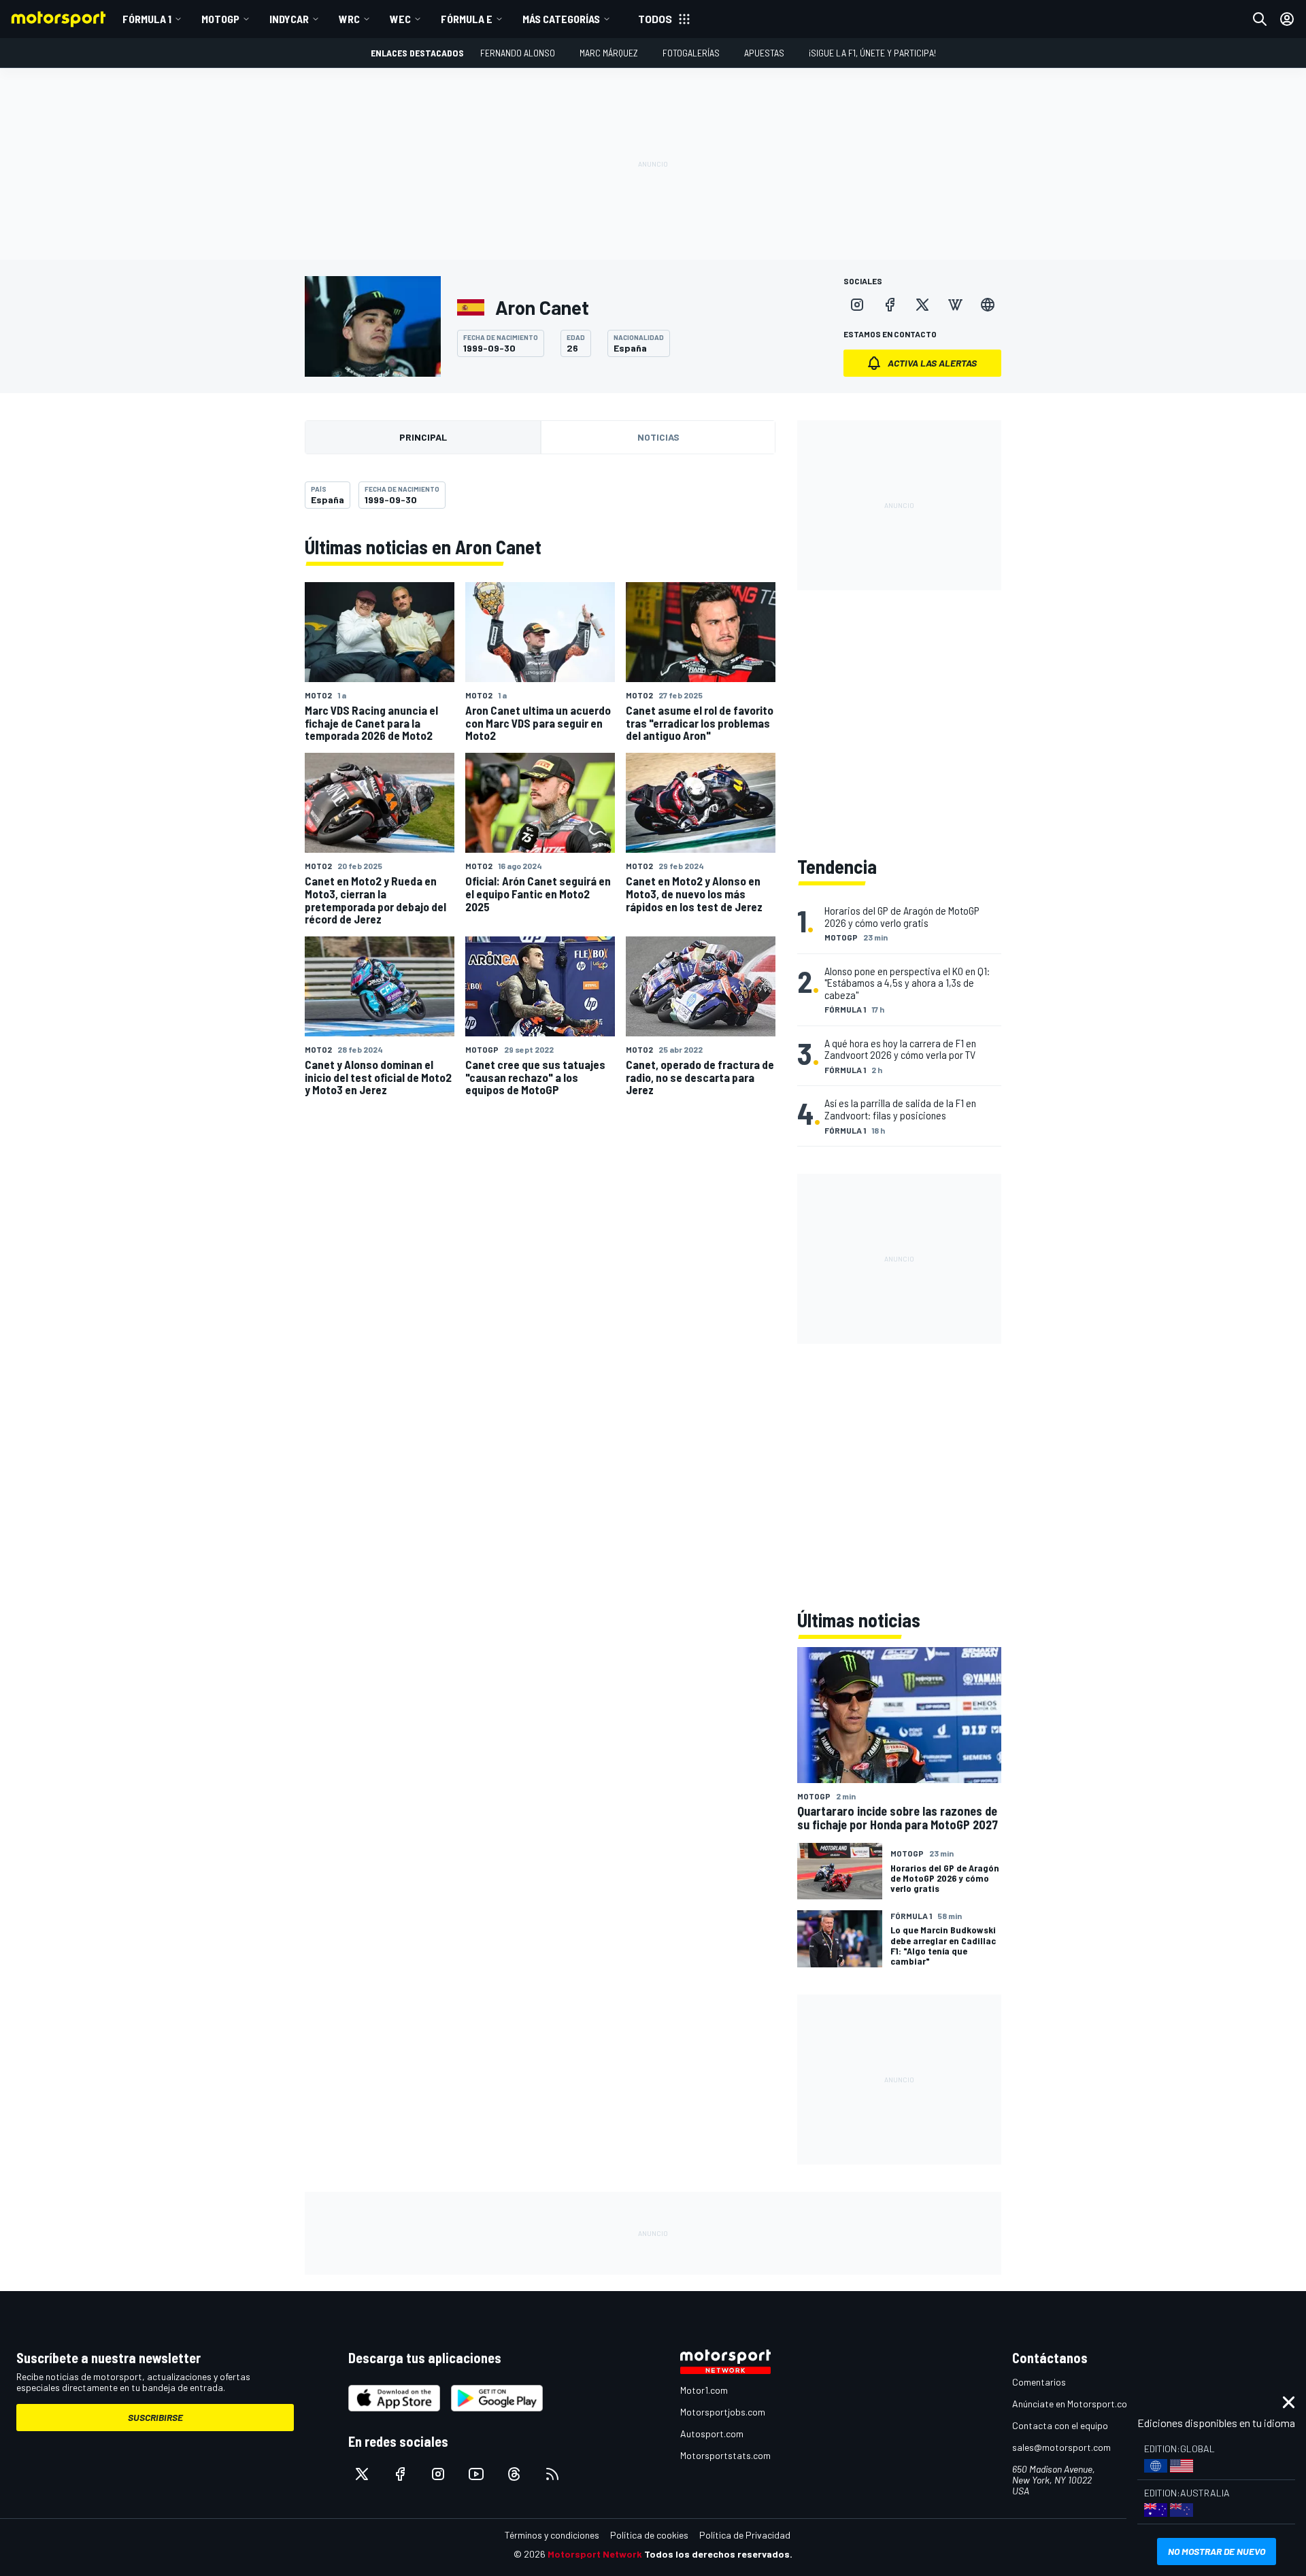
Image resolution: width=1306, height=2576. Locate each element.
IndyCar (289, 19)
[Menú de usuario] (1287, 19)
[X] (922, 305)
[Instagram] (857, 305)
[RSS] (552, 2474)
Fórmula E (467, 19)
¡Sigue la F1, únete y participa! (872, 53)
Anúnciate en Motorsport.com (1073, 2404)
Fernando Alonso (518, 53)
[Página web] (988, 305)
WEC (400, 19)
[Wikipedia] (955, 305)
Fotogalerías (691, 53)
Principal (423, 437)
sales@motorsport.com (1061, 2447)
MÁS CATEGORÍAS (561, 19)
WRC (349, 19)
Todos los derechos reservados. (718, 2554)
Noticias (658, 437)
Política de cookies (649, 2535)
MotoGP (220, 19)
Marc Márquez (609, 53)
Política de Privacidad (745, 2535)
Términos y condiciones (552, 2535)
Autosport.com (712, 2434)
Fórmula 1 (147, 19)
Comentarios (1039, 2382)
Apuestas (764, 53)
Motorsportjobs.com (723, 2412)
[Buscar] (1260, 19)
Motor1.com (704, 2390)
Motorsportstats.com (725, 2455)
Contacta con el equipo (1060, 2425)
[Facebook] (890, 305)
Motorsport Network (595, 2554)
